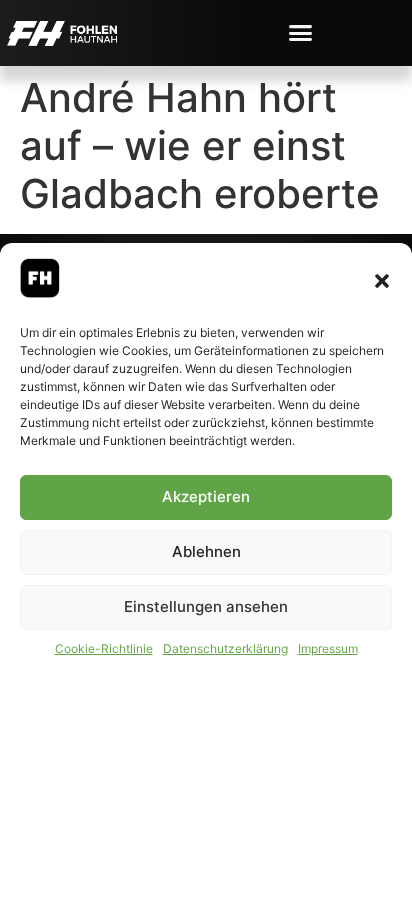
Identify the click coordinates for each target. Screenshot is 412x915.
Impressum (328, 648)
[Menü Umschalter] (300, 32)
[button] (382, 281)
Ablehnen (206, 551)
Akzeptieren (206, 496)
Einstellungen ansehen (206, 606)
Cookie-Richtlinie (104, 648)
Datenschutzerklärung (225, 648)
